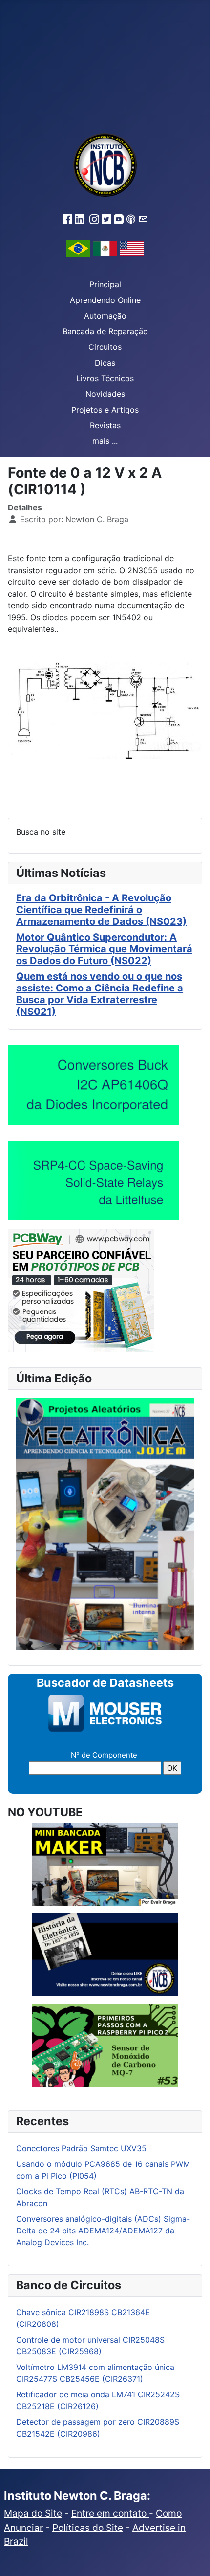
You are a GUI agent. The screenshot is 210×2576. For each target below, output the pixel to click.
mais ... (105, 441)
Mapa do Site (33, 2513)
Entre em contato (110, 2513)
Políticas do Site (88, 2528)
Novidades (105, 394)
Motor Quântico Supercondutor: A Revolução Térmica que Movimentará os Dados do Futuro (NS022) (104, 949)
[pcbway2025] (81, 1289)
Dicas (105, 363)
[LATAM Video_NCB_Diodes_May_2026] (93, 1084)
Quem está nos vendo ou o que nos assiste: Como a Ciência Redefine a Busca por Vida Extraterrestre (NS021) (100, 994)
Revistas (105, 425)
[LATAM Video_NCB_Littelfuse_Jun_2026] (93, 1180)
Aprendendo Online (105, 300)
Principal (105, 284)
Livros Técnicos (105, 378)
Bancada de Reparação (105, 331)
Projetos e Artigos (105, 410)
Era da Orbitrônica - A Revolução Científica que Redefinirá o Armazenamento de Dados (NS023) (101, 910)
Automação (105, 316)
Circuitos (105, 347)
